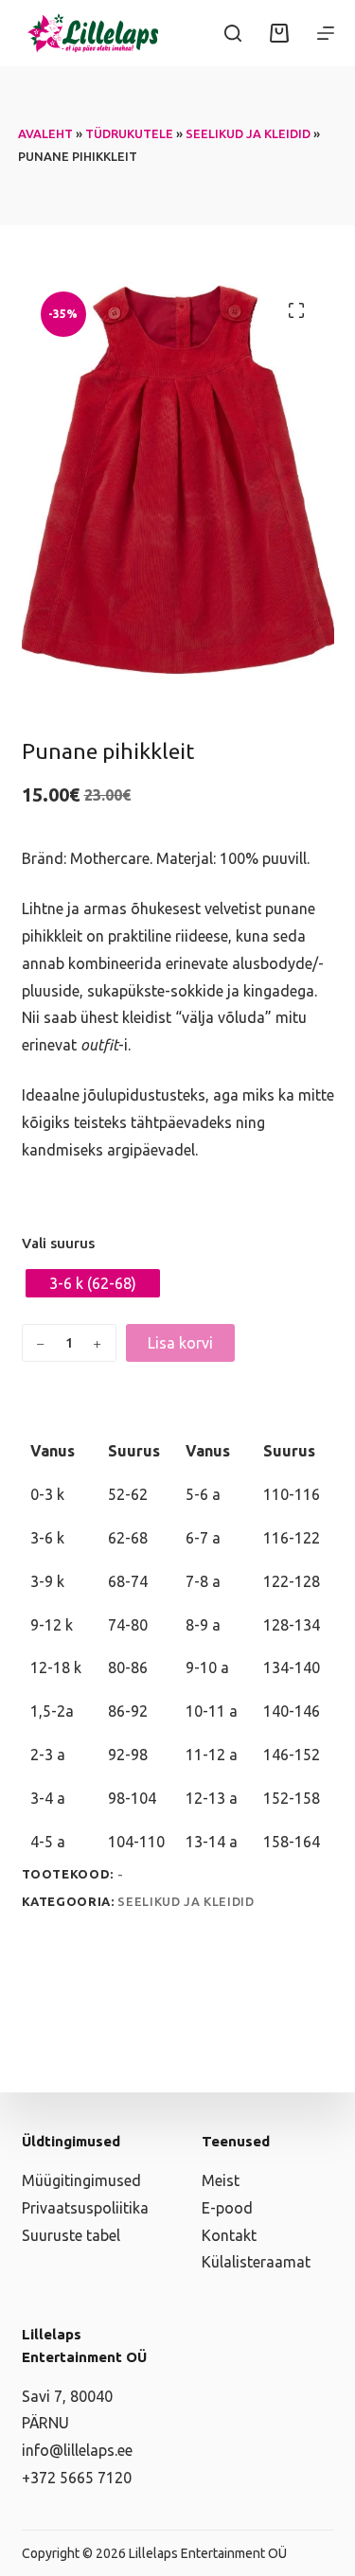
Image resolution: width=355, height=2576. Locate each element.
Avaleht (45, 133)
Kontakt (229, 2235)
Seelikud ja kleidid (248, 133)
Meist (221, 2180)
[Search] (233, 33)
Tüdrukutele (129, 133)
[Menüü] (326, 33)
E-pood (227, 2208)
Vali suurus (58, 1243)
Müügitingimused (81, 2180)
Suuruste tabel (71, 2235)
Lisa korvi (180, 1343)
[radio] (93, 1283)
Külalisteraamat (256, 2262)
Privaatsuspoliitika (85, 2208)
